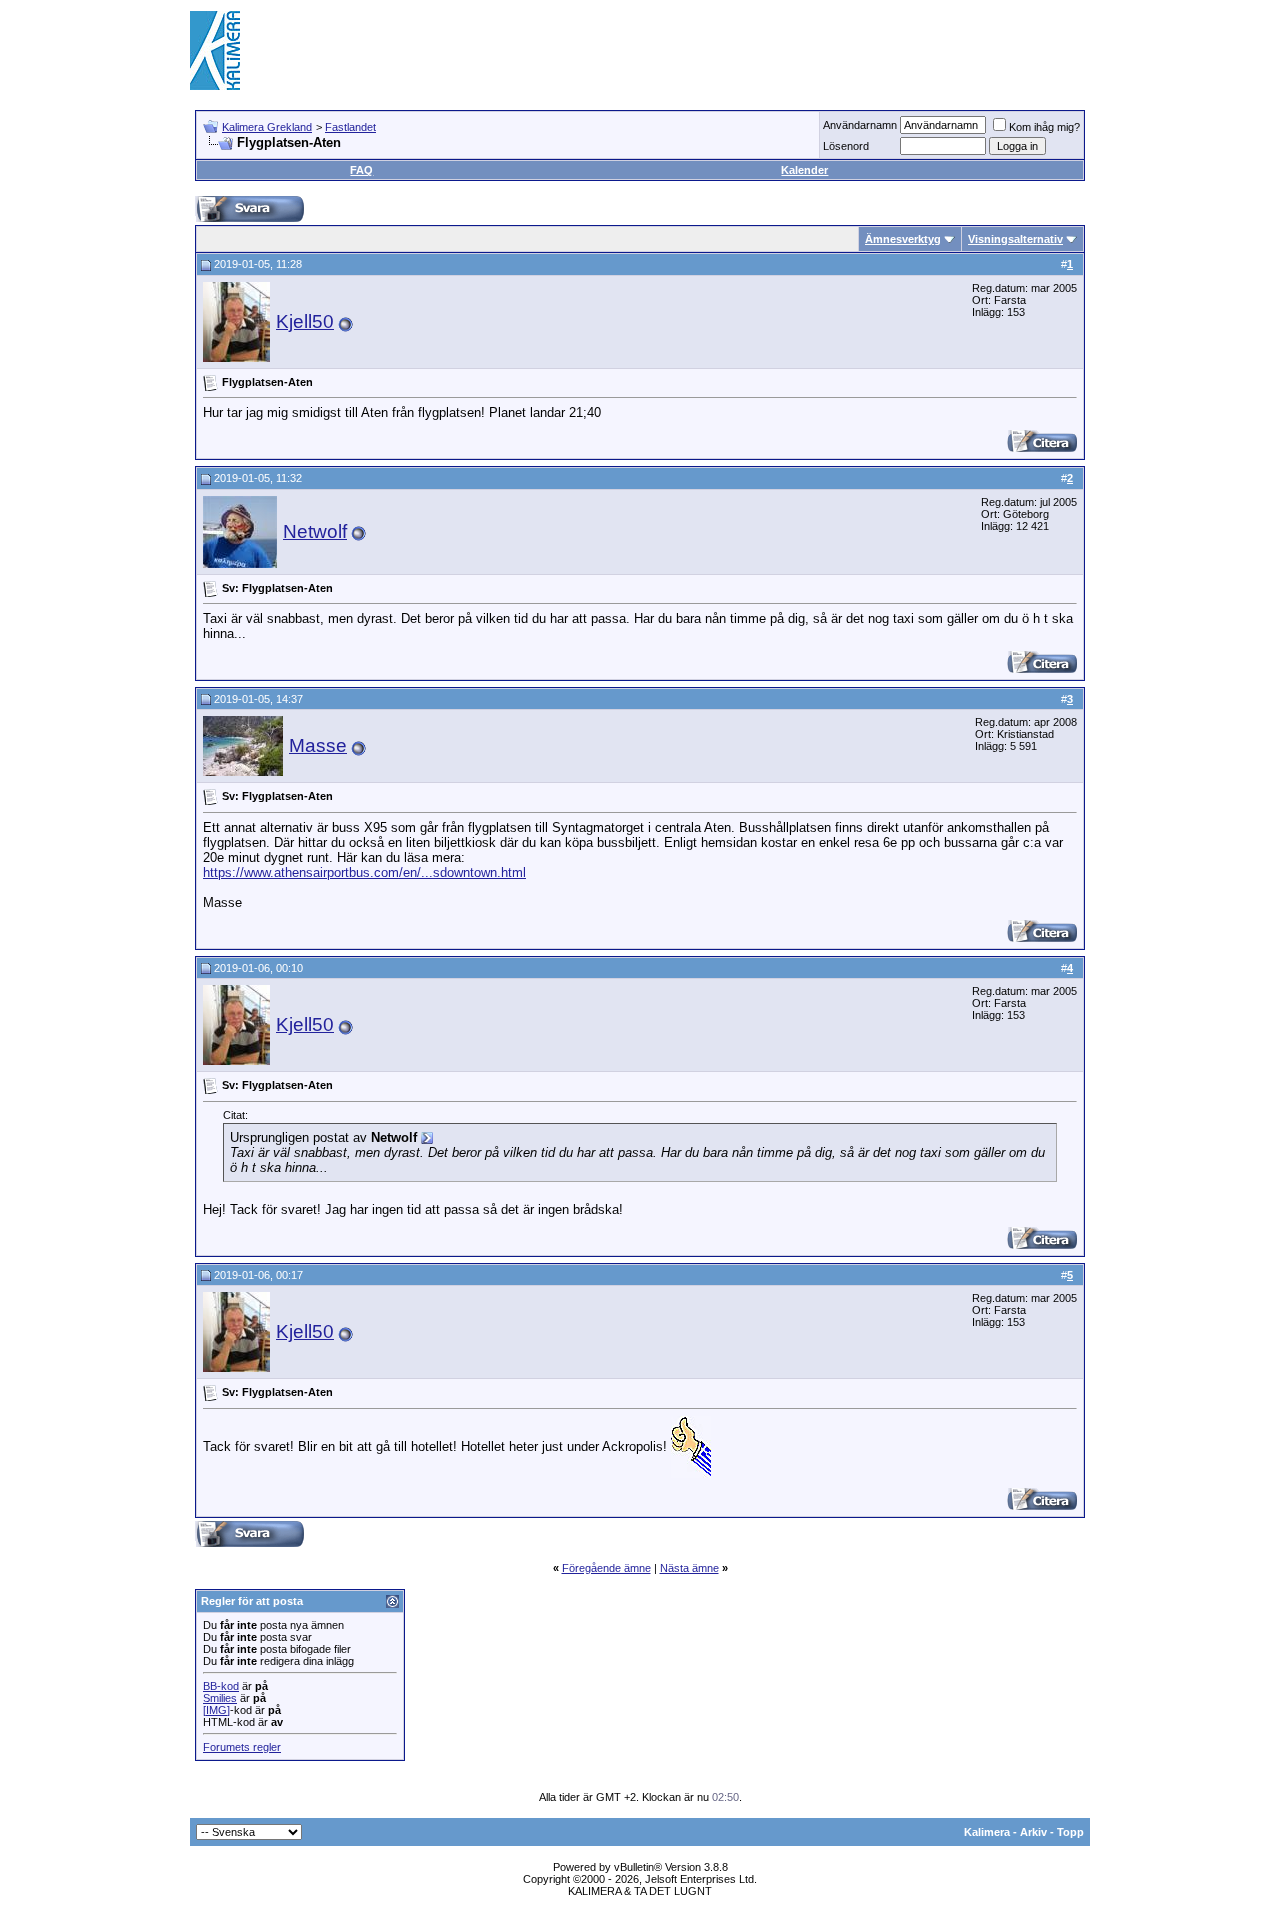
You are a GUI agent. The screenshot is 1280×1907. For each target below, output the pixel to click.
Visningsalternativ (1015, 239)
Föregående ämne (606, 1568)
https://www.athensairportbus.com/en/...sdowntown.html (364, 872)
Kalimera (987, 1832)
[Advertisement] (726, 50)
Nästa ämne (689, 1568)
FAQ (361, 170)
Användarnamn (860, 125)
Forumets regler (242, 1747)
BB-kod (221, 1686)
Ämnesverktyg (903, 239)
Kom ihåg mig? (1044, 127)
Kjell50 (305, 321)
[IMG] (216, 1710)
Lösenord (846, 146)
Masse (318, 745)
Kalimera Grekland (267, 127)
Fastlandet (350, 127)
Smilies (220, 1698)
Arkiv (1033, 1832)
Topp (1070, 1832)
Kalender (804, 170)
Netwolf (315, 531)
